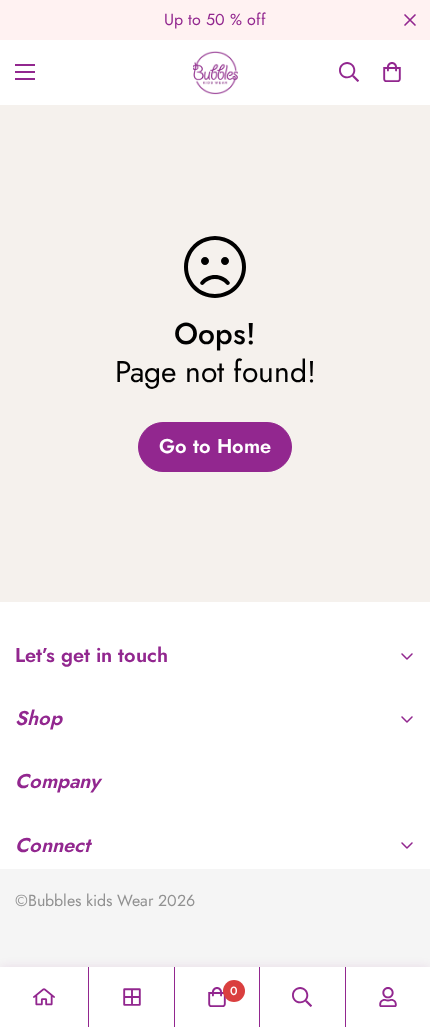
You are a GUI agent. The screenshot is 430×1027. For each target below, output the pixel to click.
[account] (388, 997)
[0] (392, 72)
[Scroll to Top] (394, 921)
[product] (44, 997)
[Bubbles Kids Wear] (215, 72)
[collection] (132, 997)
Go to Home (215, 446)
